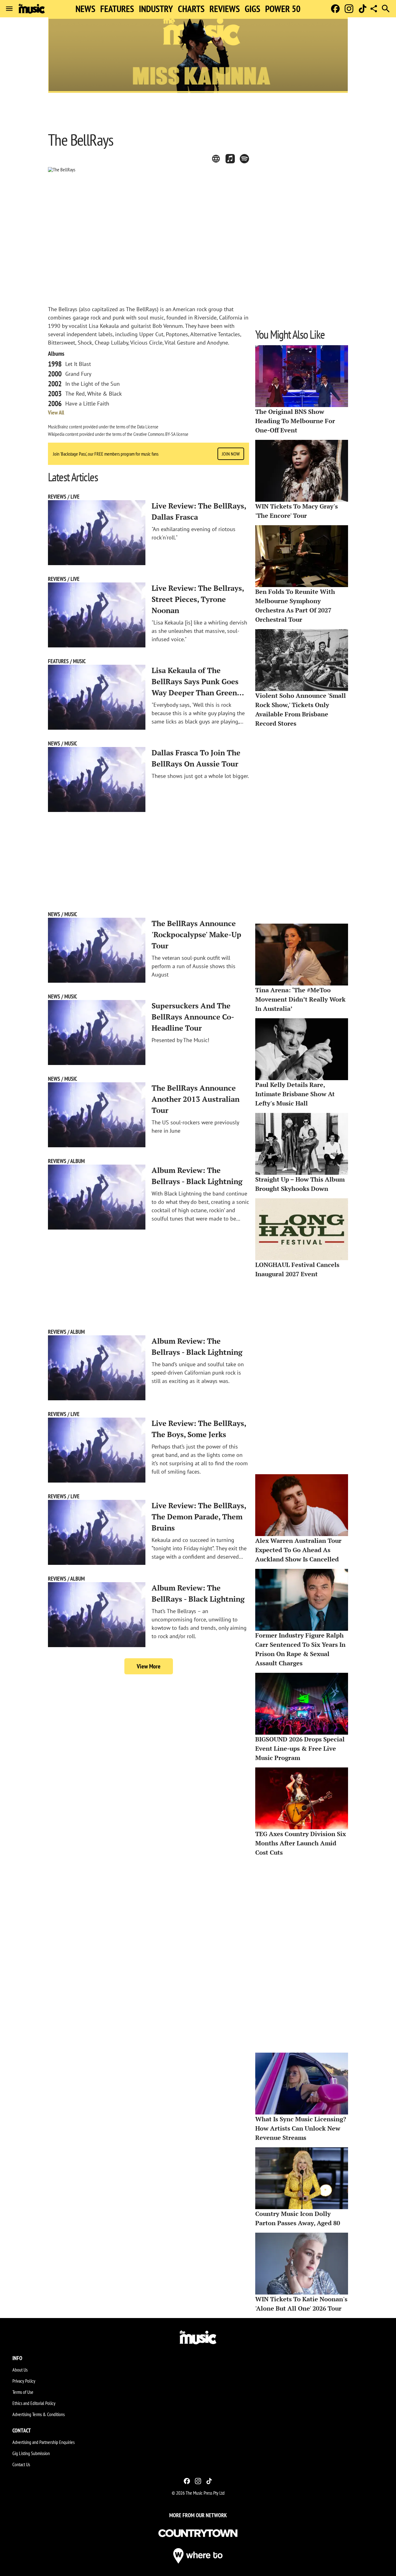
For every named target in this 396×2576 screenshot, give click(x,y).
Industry (156, 9)
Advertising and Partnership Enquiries (43, 2442)
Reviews (225, 9)
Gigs (252, 9)
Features (117, 9)
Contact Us (21, 2464)
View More (149, 1666)
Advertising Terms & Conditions (39, 2414)
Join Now (231, 454)
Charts (191, 9)
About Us (20, 2370)
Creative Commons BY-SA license (161, 434)
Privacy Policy (24, 2381)
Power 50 (283, 9)
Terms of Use (23, 2392)
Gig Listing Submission (31, 2453)
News (85, 9)
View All (56, 413)
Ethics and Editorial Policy (34, 2403)
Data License (148, 427)
